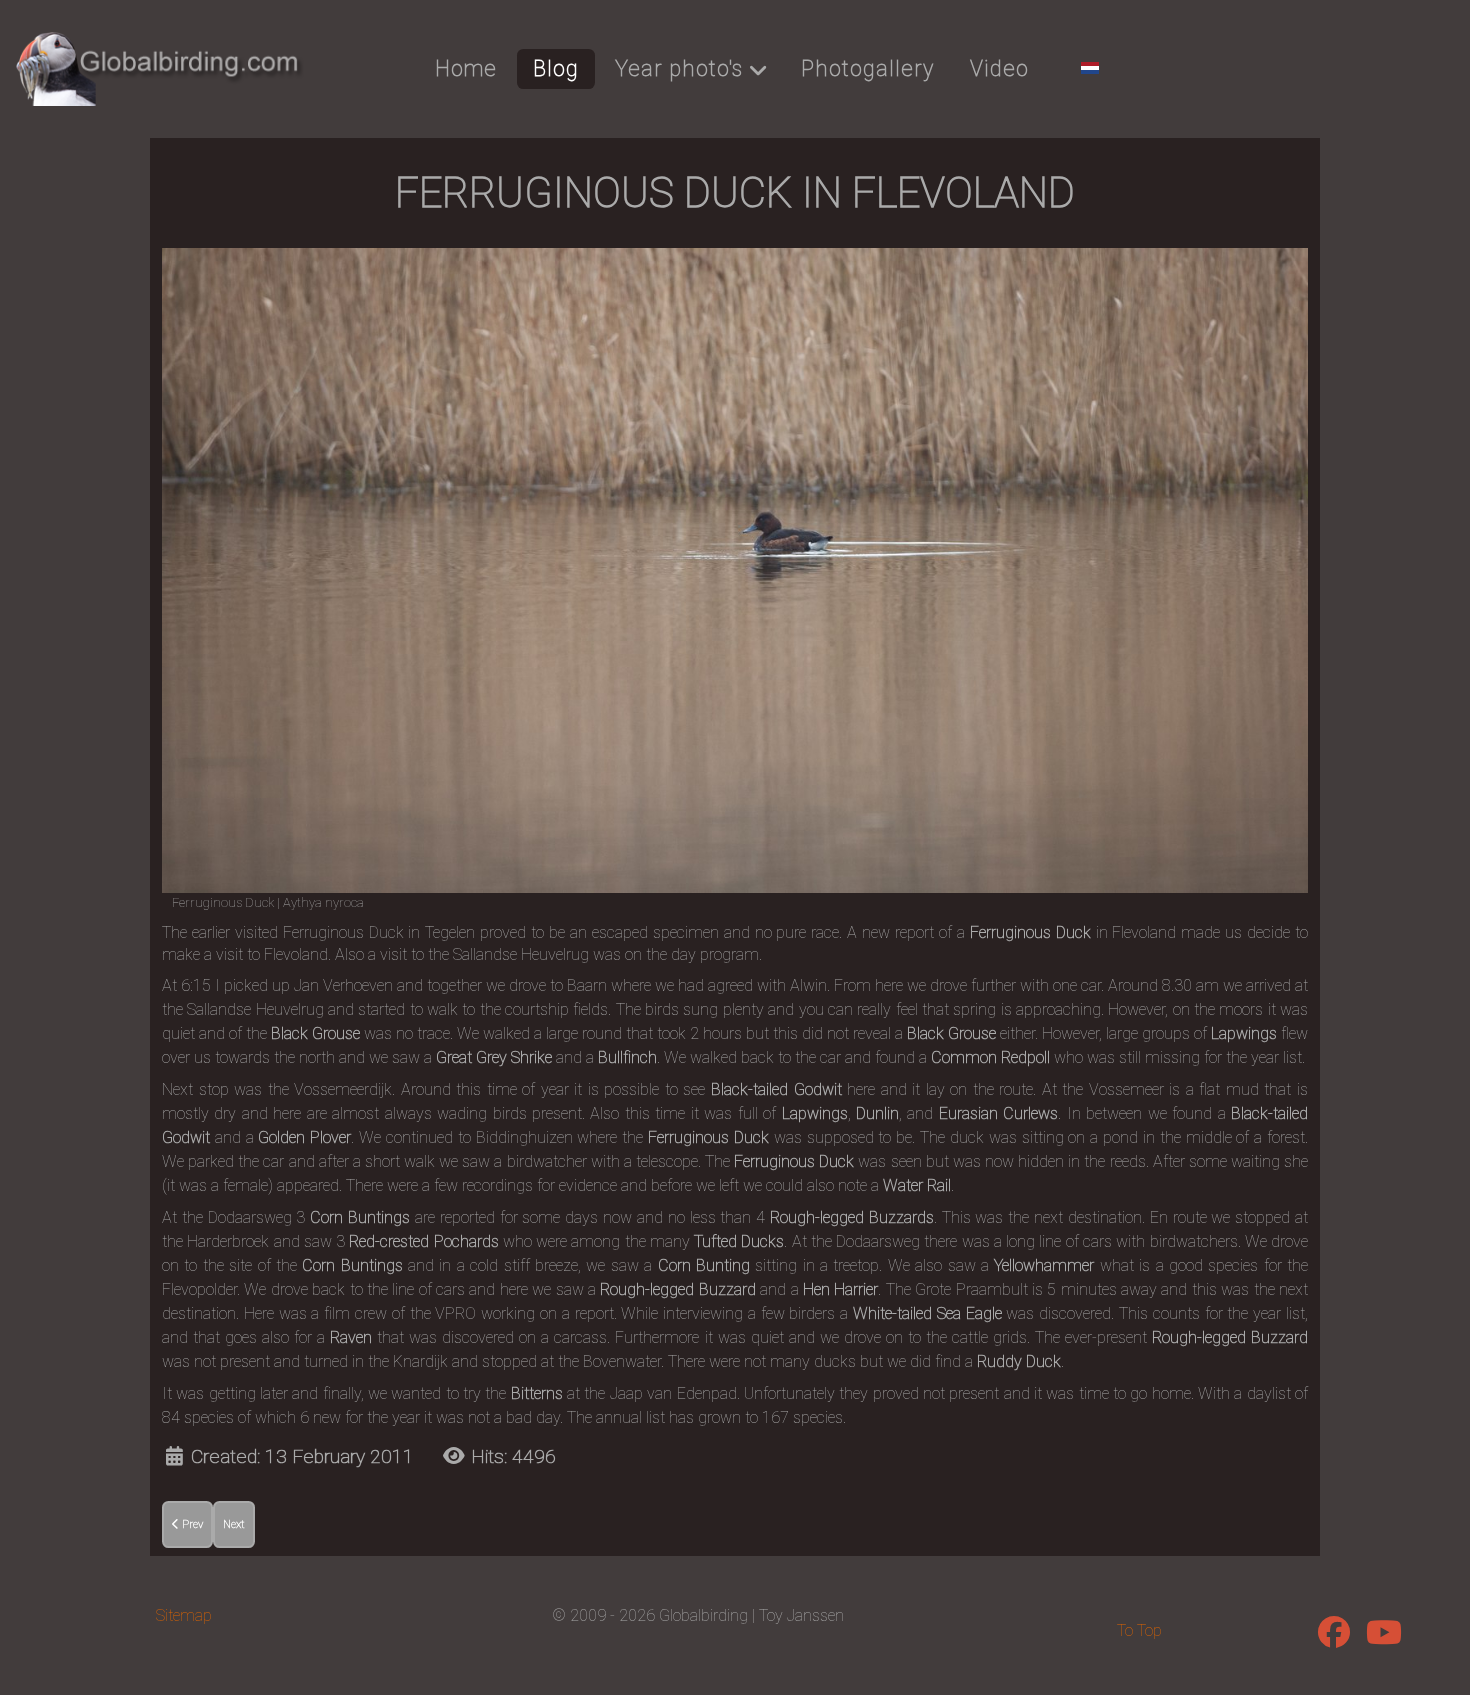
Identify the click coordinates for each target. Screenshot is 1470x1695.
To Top (1139, 1630)
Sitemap (184, 1615)
